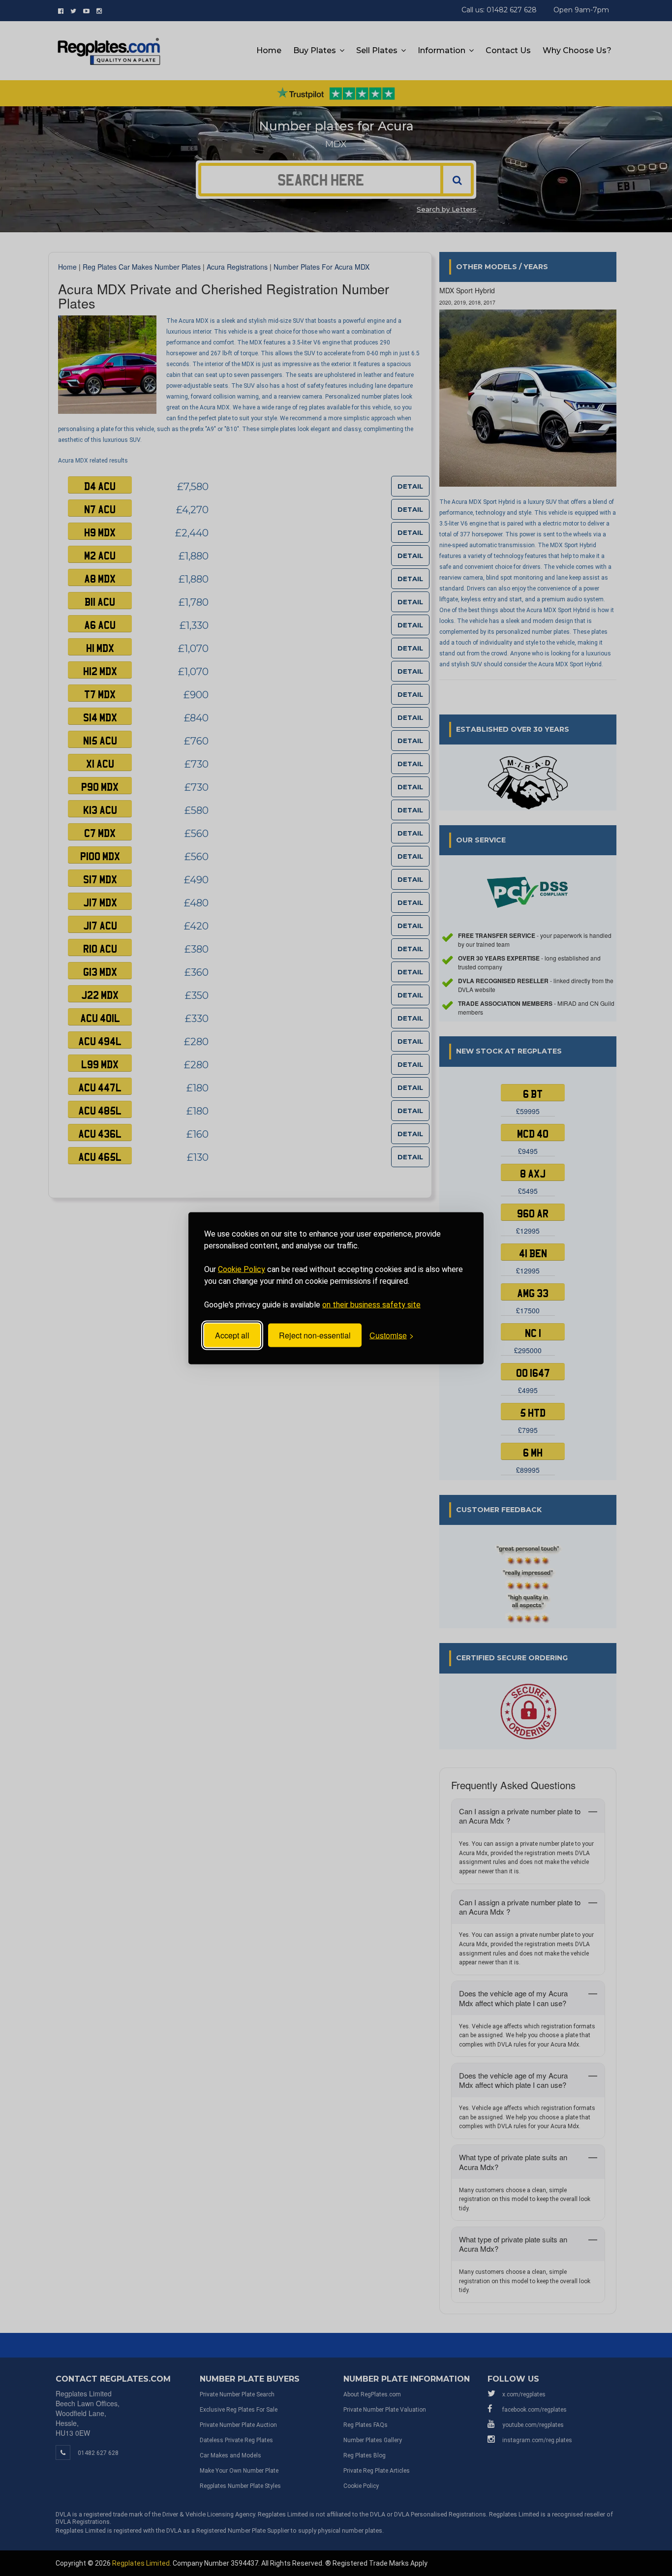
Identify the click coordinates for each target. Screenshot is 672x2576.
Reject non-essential (315, 1335)
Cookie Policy (242, 1269)
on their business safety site (371, 1304)
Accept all (232, 1335)
